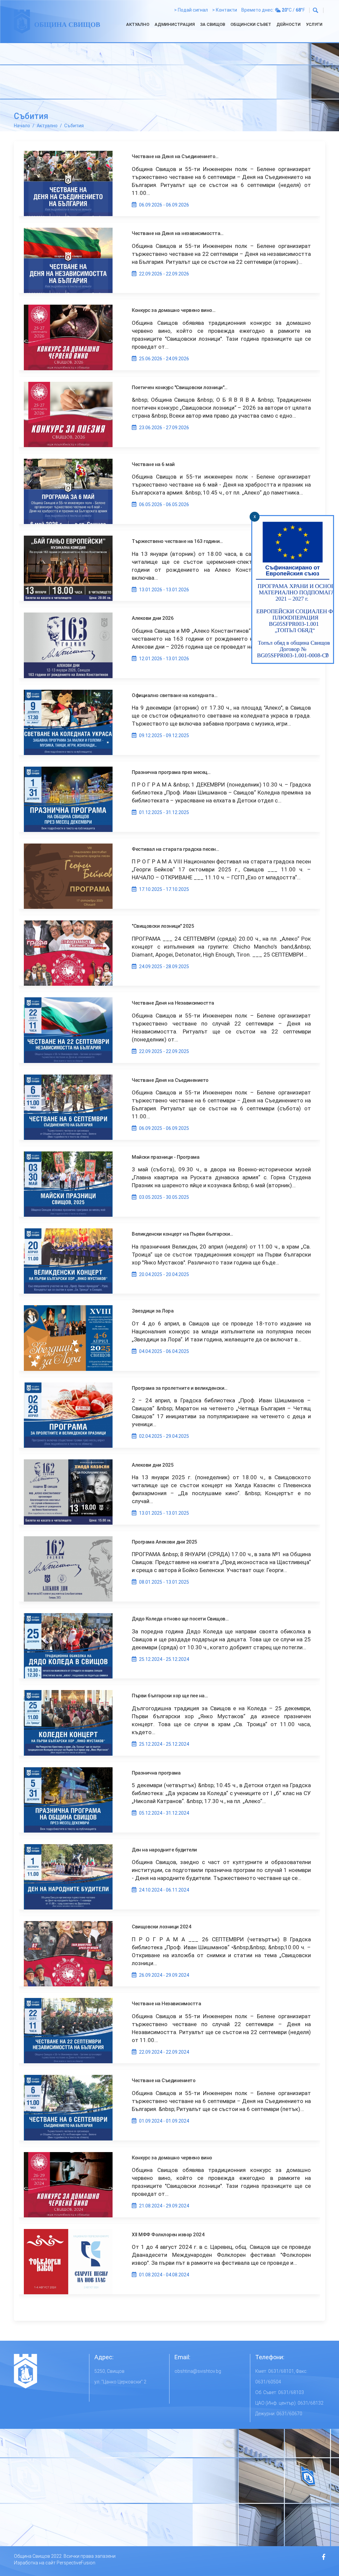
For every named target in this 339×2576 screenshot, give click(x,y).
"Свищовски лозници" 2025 (163, 926)
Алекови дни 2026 (153, 618)
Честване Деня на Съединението (170, 1080)
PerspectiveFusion (76, 2563)
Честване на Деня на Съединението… (175, 156)
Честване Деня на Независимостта (173, 1003)
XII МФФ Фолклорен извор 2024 (168, 2235)
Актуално (138, 24)
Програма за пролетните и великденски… (180, 1388)
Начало (22, 126)
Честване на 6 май (153, 464)
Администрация (175, 24)
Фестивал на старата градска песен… (175, 849)
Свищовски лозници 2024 (161, 1927)
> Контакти (225, 10)
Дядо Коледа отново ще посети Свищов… (180, 1619)
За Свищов (213, 24)
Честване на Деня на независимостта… (178, 233)
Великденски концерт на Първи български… (182, 1234)
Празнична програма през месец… (171, 772)
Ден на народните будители (164, 1850)
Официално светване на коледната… (174, 695)
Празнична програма (156, 1773)
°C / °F (293, 10)
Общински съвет (251, 24)
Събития (74, 126)
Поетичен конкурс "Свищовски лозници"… (180, 387)
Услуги (314, 24)
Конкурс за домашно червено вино (172, 2158)
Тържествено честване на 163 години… (177, 541)
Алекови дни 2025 (153, 1465)
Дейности (289, 24)
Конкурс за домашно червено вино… (173, 310)
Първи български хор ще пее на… (170, 1696)
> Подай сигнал (191, 10)
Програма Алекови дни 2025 (165, 1542)
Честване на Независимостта (166, 2004)
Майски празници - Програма (166, 1157)
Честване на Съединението (164, 2080)
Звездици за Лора (153, 1311)
